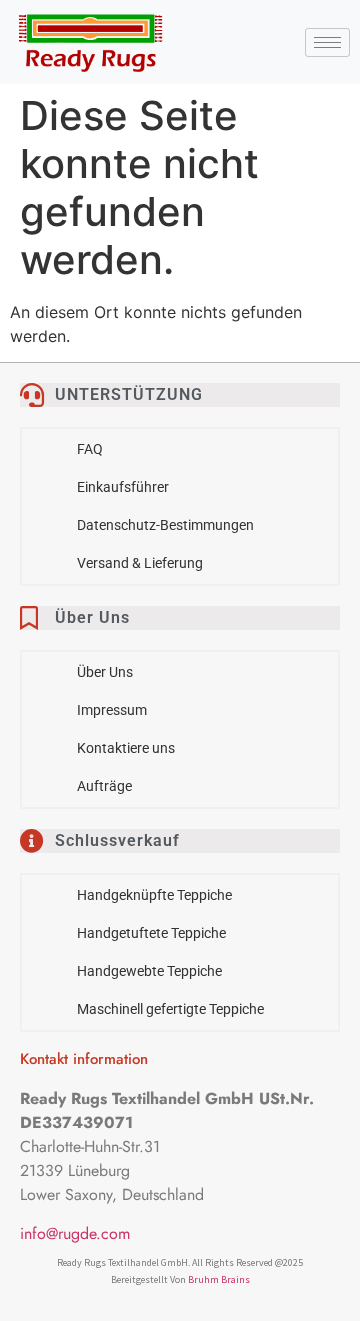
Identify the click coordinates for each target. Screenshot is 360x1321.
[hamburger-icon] (327, 42)
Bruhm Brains (219, 1279)
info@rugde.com (75, 1233)
